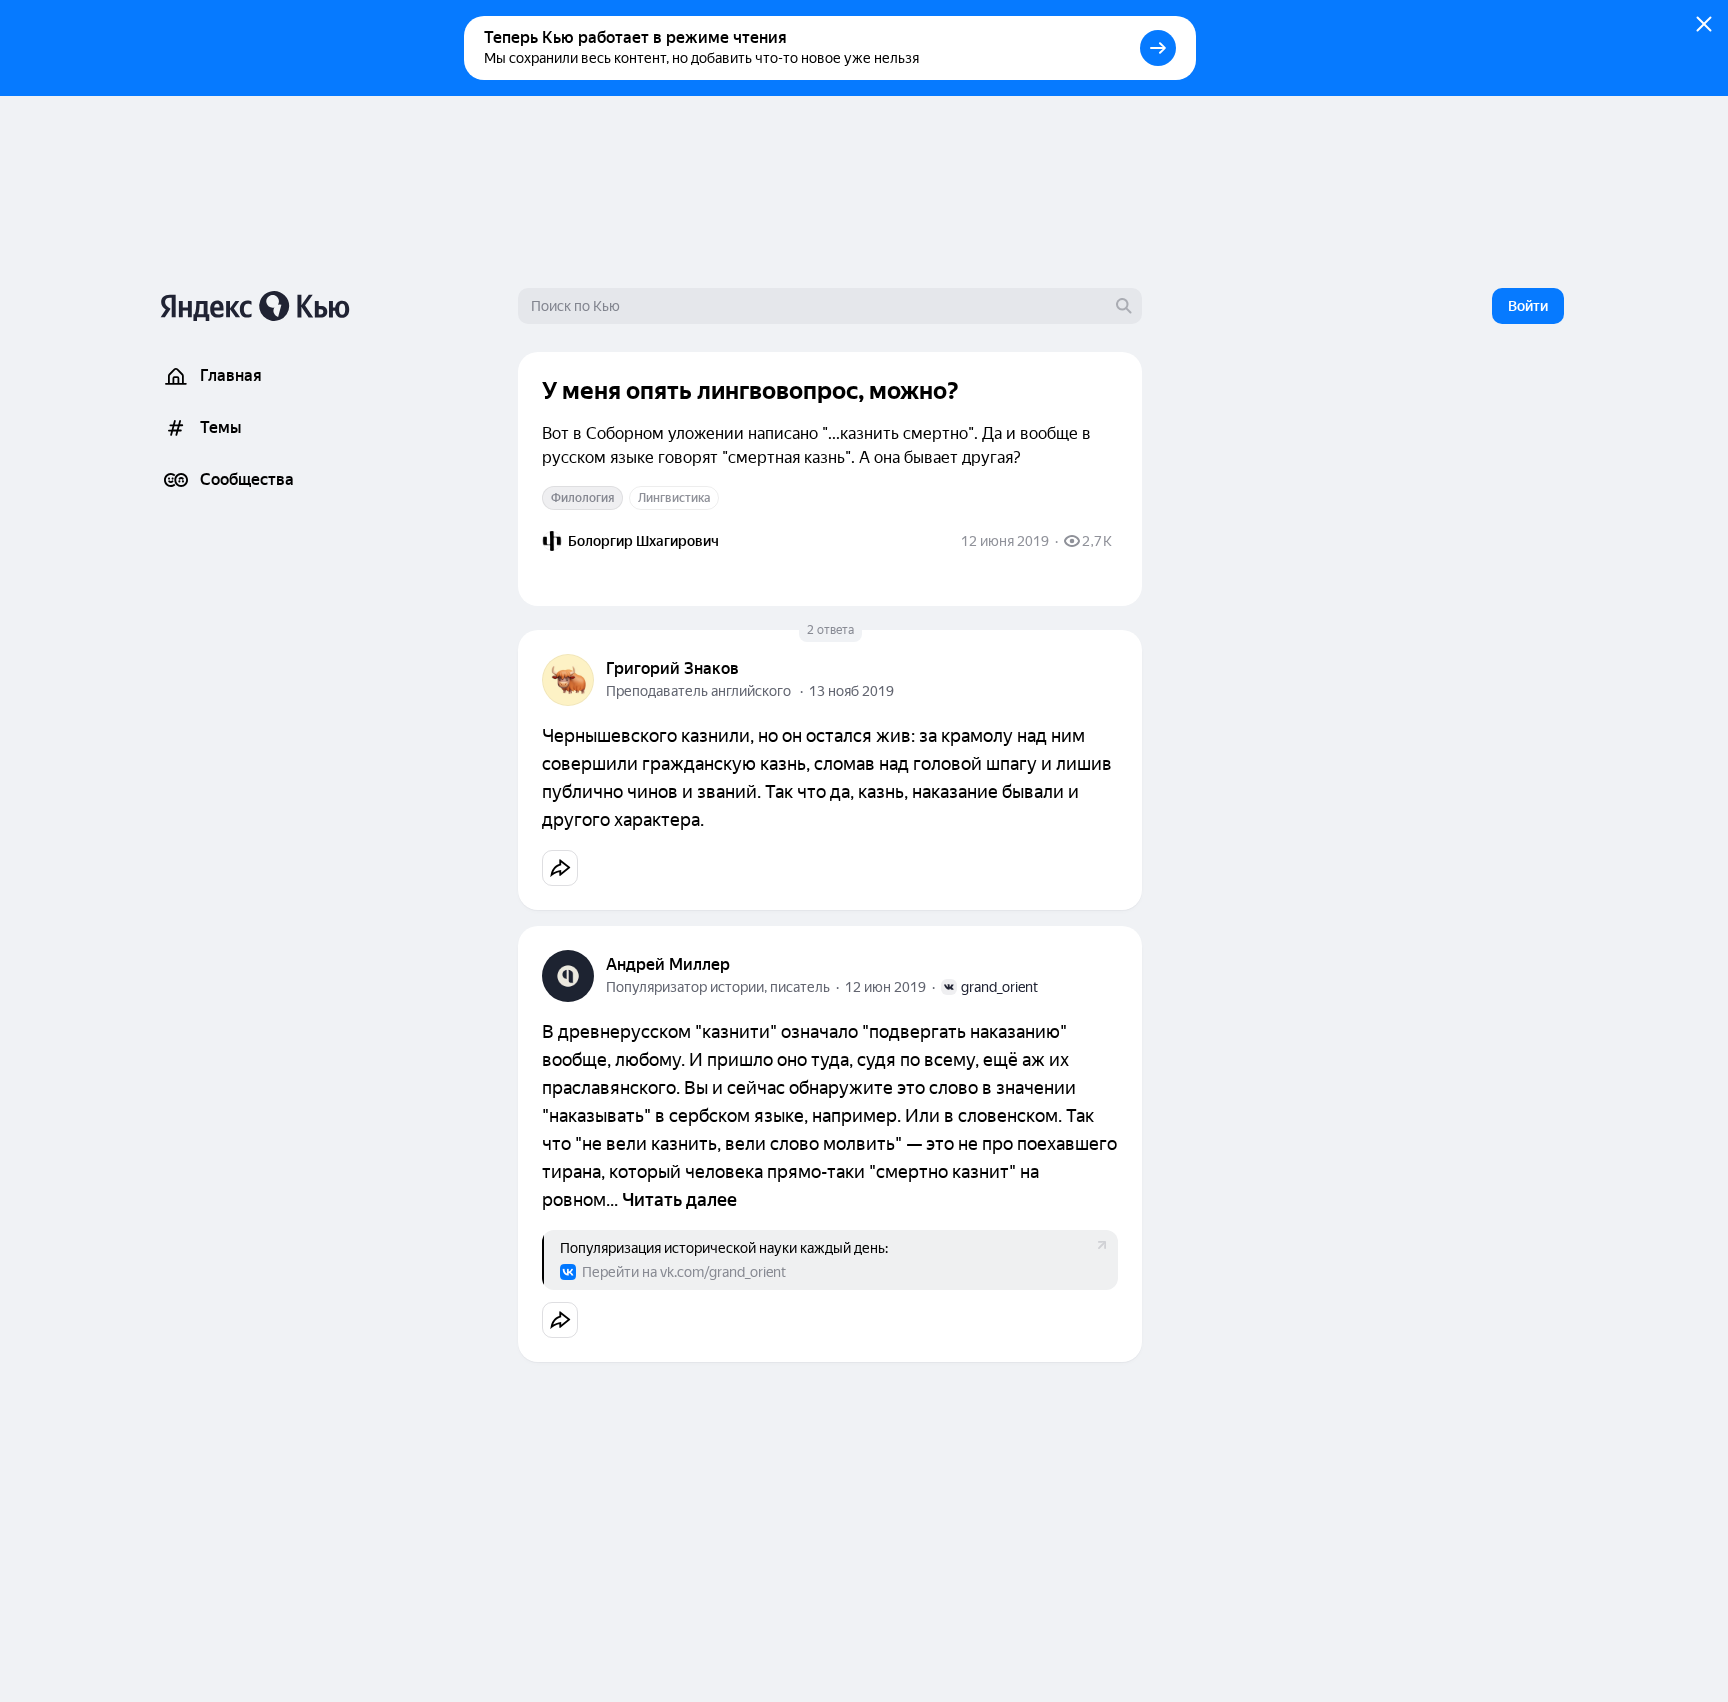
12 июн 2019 (885, 987)
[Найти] (1124, 306)
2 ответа (830, 630)
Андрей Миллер (668, 964)
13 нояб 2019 (851, 691)
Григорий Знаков (672, 668)
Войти (1528, 306)
